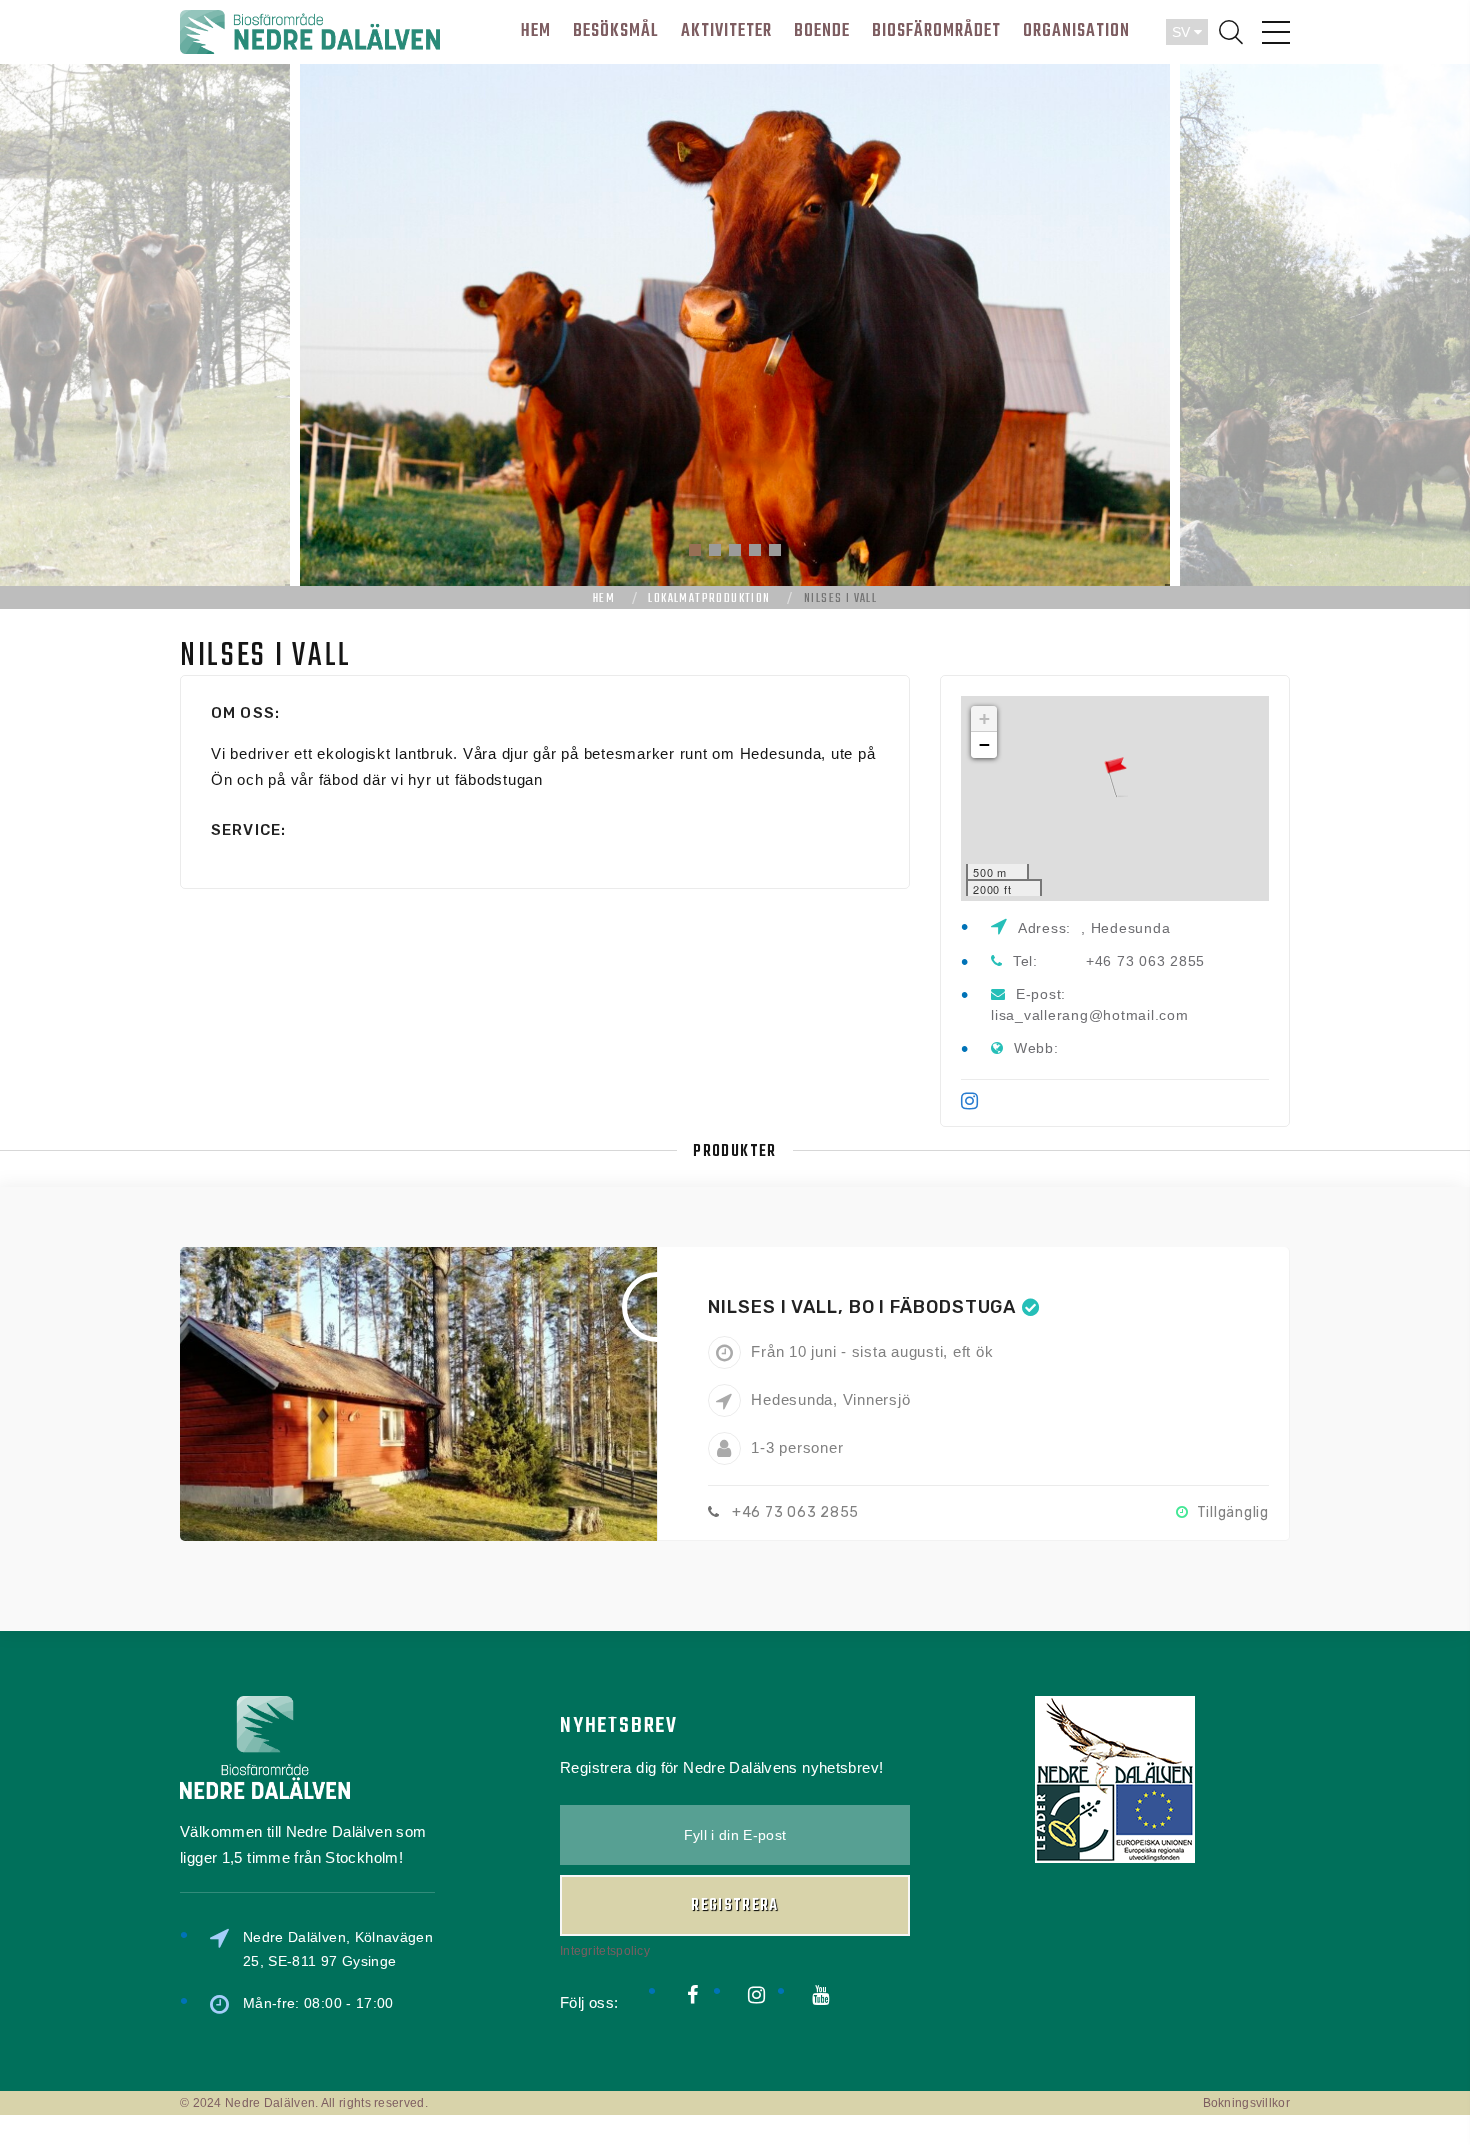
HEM (536, 31)
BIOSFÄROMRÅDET (936, 31)
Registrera (735, 1906)
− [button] (985, 744)
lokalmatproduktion (709, 599)
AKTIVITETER (726, 31)
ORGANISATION (1076, 31)
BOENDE (822, 31)
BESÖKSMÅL (616, 31)
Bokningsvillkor (1247, 2103)
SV (1183, 32)
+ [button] (985, 718)
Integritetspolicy (605, 1951)
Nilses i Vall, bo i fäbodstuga (862, 1307)
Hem (604, 599)
